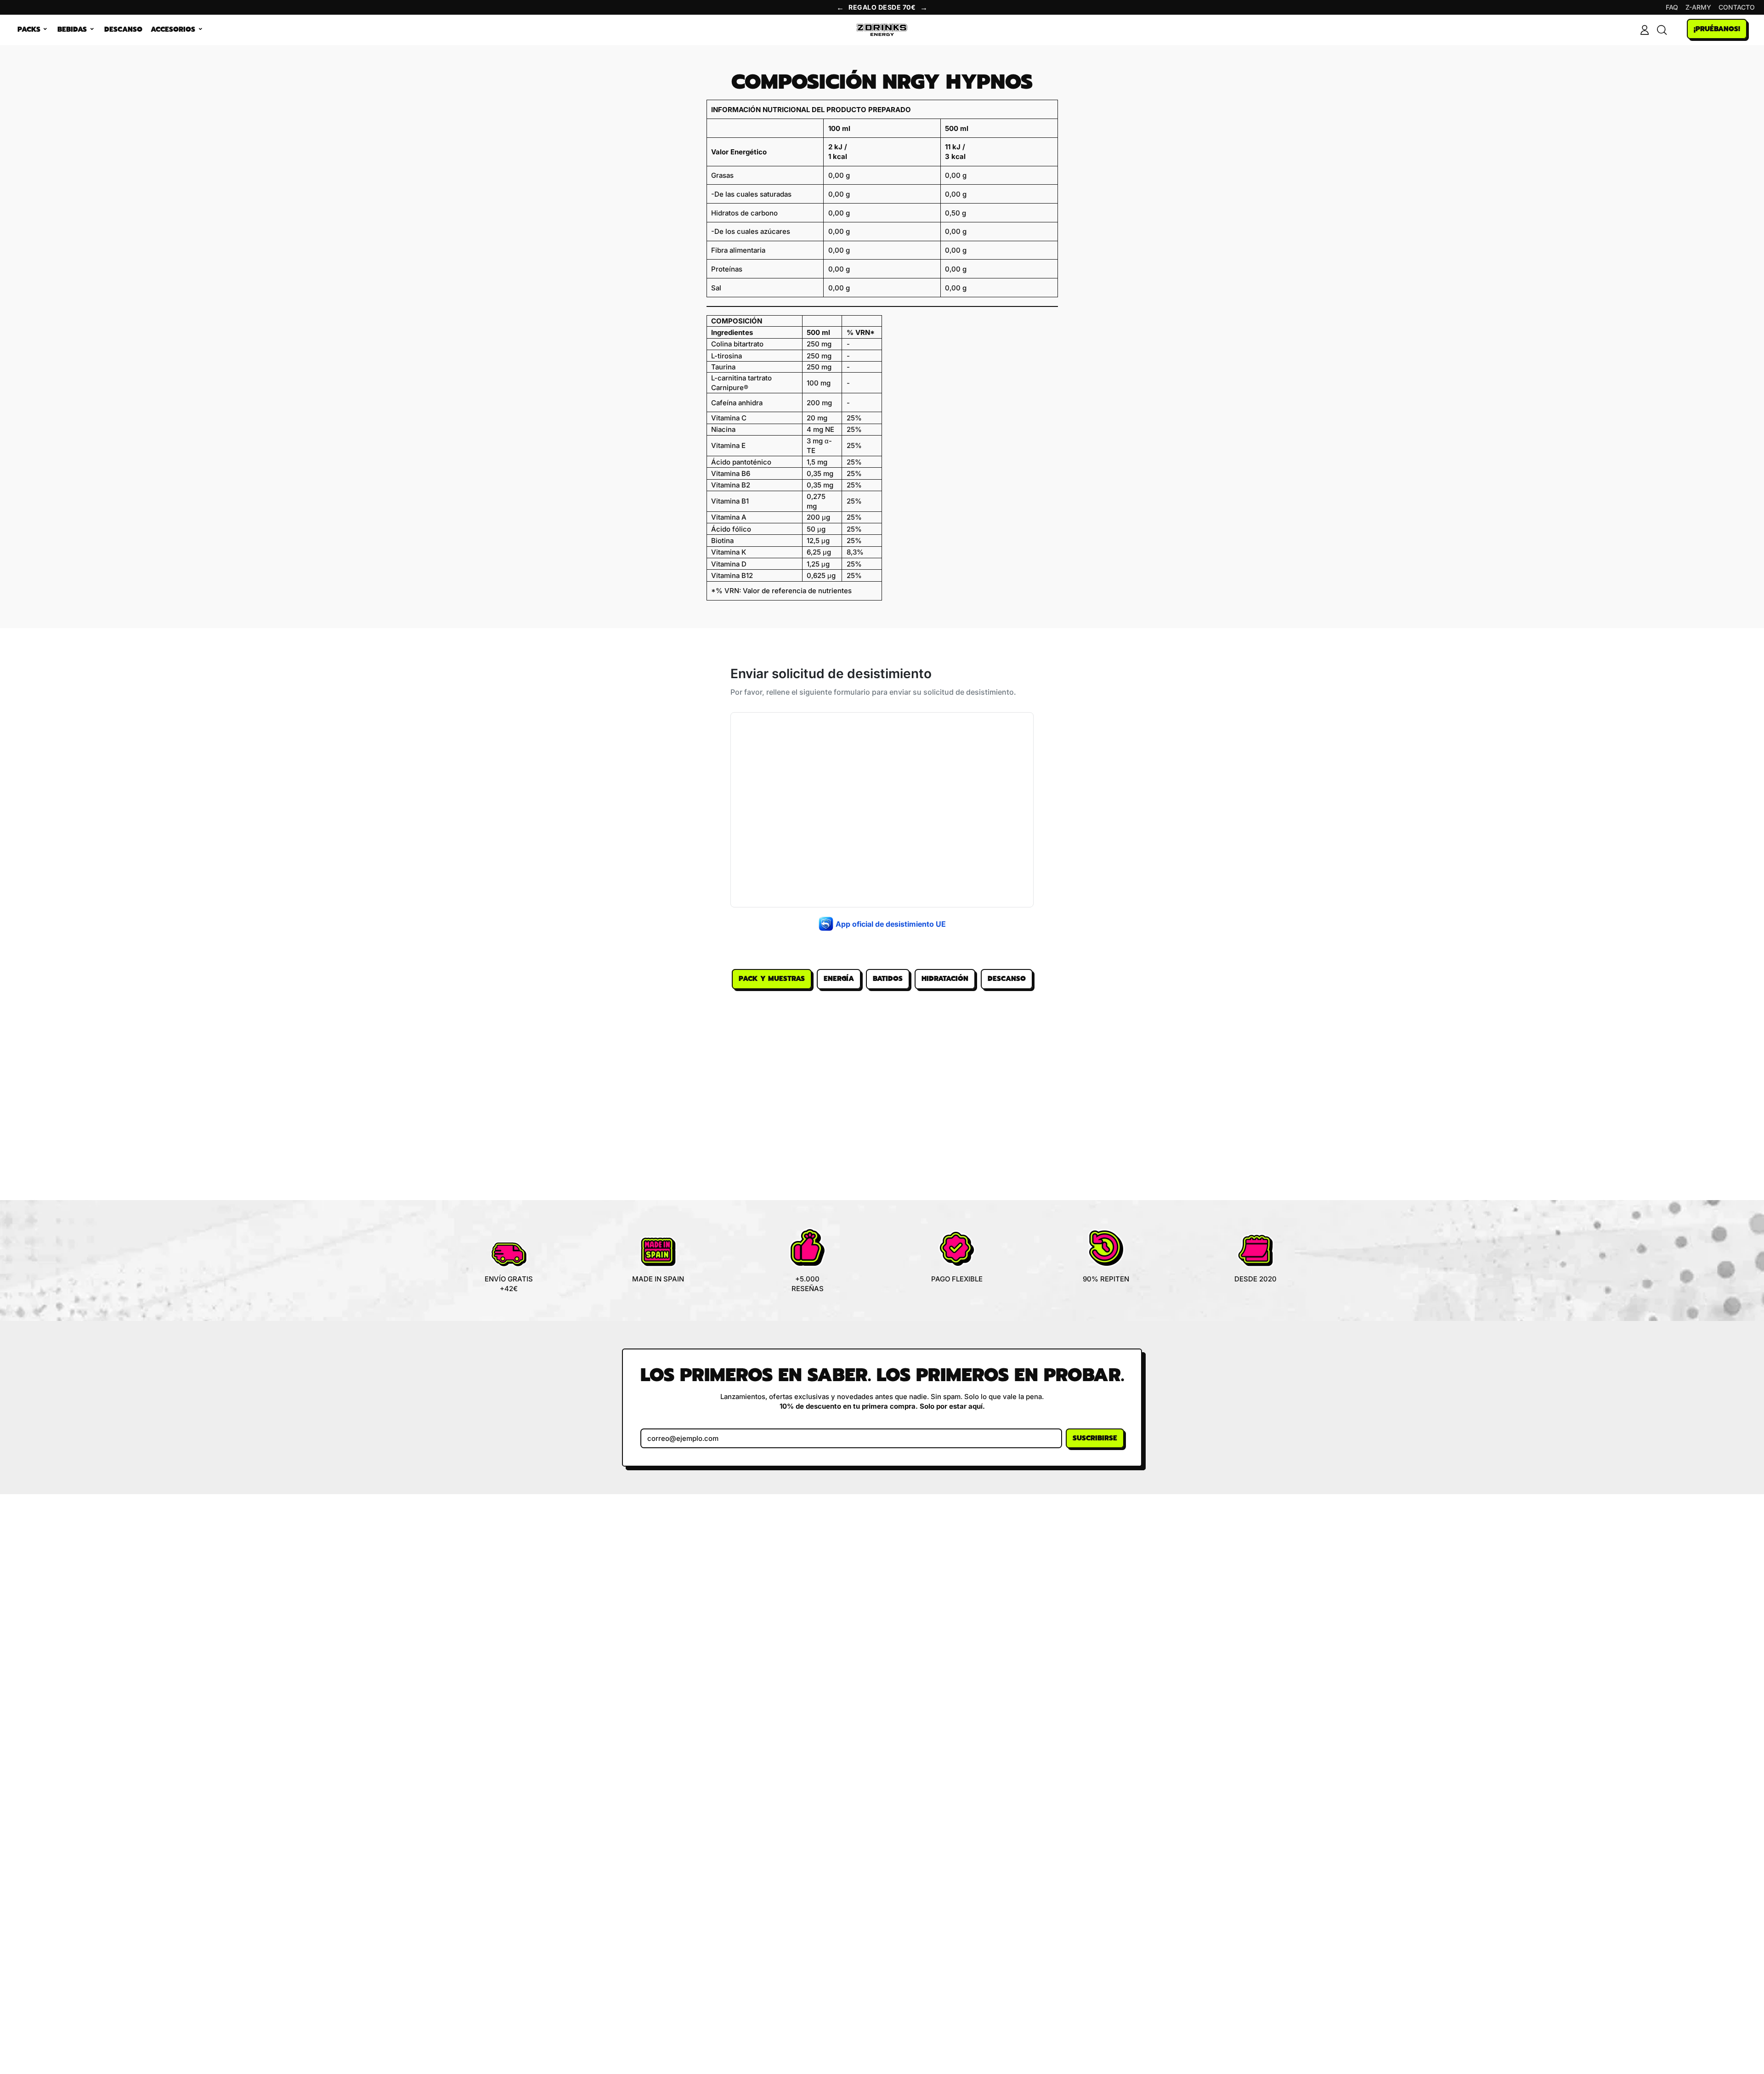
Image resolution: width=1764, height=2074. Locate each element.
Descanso (123, 29)
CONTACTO (1737, 7)
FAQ (1672, 7)
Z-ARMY (1698, 7)
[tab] (772, 979)
